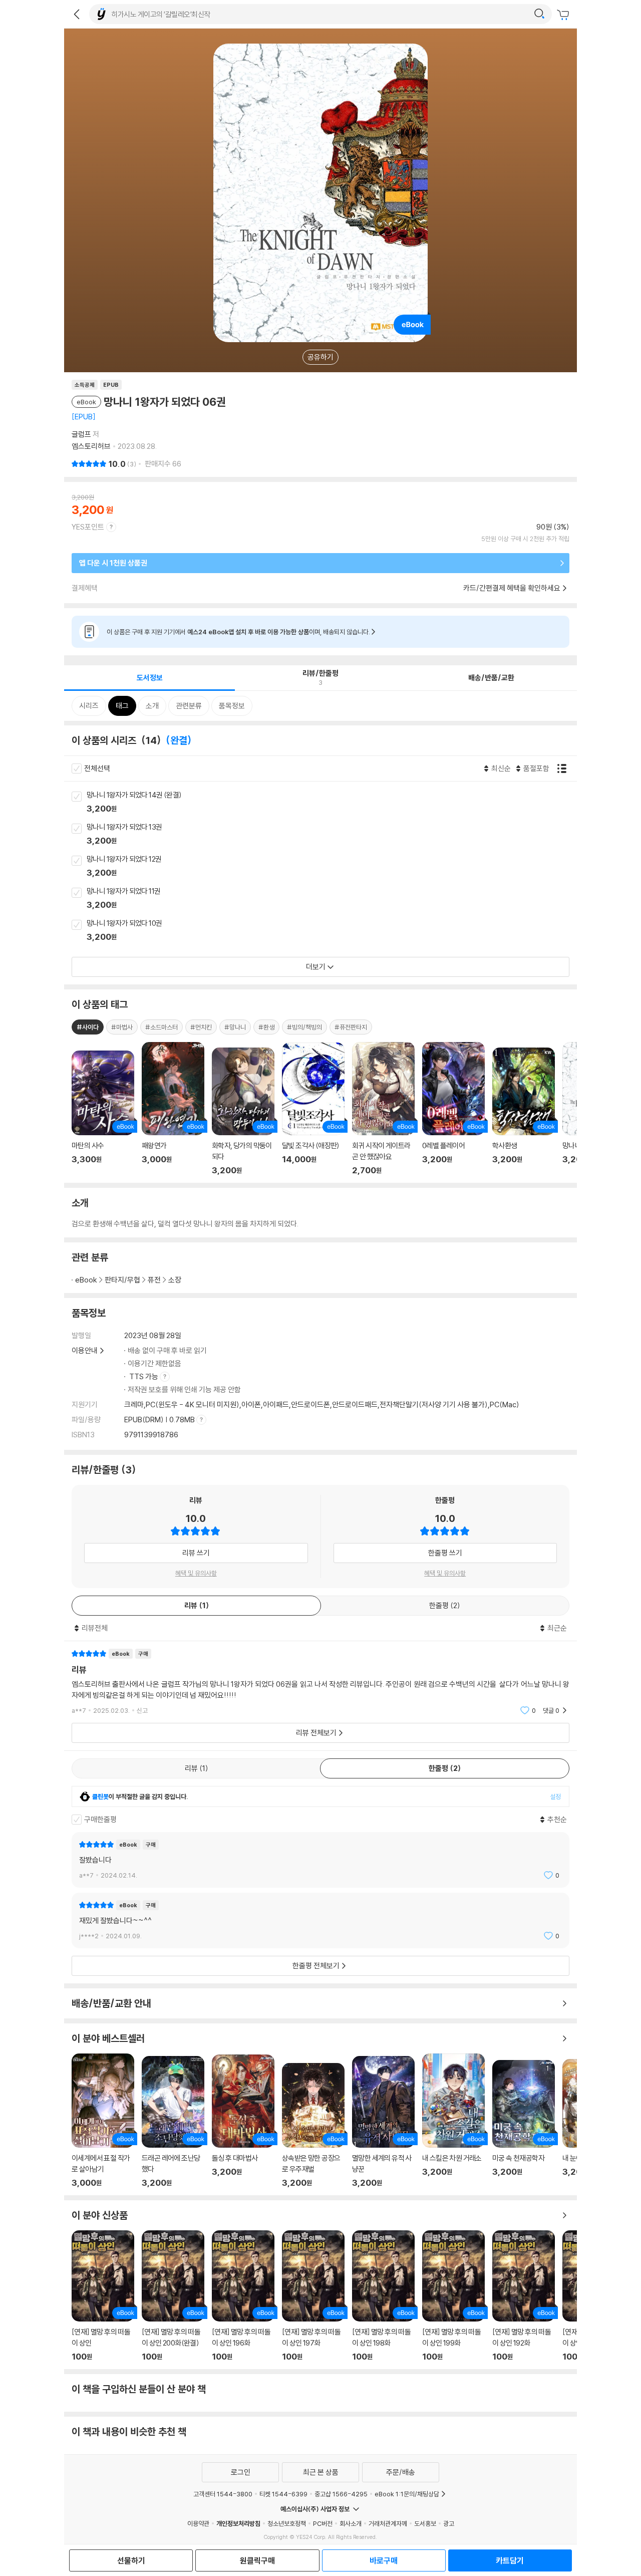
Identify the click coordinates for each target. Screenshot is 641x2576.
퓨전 (154, 1280)
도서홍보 (425, 2523)
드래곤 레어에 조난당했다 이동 (173, 2122)
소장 (175, 1280)
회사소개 (351, 2523)
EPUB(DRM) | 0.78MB (160, 1420)
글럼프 (81, 434)
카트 (564, 15)
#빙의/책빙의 (304, 1027)
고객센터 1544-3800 (223, 2494)
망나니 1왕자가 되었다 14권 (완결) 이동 (332, 803)
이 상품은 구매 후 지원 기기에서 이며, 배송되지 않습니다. (238, 632)
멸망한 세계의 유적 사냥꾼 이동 (383, 2122)
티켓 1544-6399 (283, 2494)
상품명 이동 (103, 1113)
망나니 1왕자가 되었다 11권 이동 (332, 899)
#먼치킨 (201, 1027)
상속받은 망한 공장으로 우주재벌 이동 (313, 2126)
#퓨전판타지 (351, 1027)
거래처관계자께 (388, 2523)
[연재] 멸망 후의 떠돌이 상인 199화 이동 (453, 2296)
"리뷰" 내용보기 (320, 1682)
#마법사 (122, 1027)
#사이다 (88, 1027)
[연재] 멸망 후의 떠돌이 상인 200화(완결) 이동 (173, 2296)
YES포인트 (88, 527)
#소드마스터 (162, 1027)
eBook (86, 1280)
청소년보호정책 (287, 2523)
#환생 (266, 1027)
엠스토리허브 (91, 446)
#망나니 (235, 1027)
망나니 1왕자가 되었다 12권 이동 (332, 867)
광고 (449, 2523)
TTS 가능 (144, 1376)
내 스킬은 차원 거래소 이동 (453, 2121)
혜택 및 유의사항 (196, 1573)
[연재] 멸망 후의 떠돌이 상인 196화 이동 (243, 2296)
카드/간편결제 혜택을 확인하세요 (512, 588)
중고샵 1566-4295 (341, 2494)
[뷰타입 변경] (564, 768)
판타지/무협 (122, 1280)
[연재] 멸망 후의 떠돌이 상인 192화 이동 (524, 2296)
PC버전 (323, 2523)
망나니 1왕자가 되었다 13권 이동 (332, 835)
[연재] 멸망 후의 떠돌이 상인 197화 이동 (313, 2296)
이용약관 (198, 2523)
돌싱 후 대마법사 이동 (243, 2121)
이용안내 (85, 1350)
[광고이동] (539, 14)
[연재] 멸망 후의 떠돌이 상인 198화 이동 (383, 2296)
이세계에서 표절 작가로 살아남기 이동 (103, 2121)
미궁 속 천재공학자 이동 (524, 2124)
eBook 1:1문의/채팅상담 (407, 2494)
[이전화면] (77, 14)
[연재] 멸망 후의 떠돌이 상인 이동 (103, 2296)
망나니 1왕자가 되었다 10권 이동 (332, 931)
